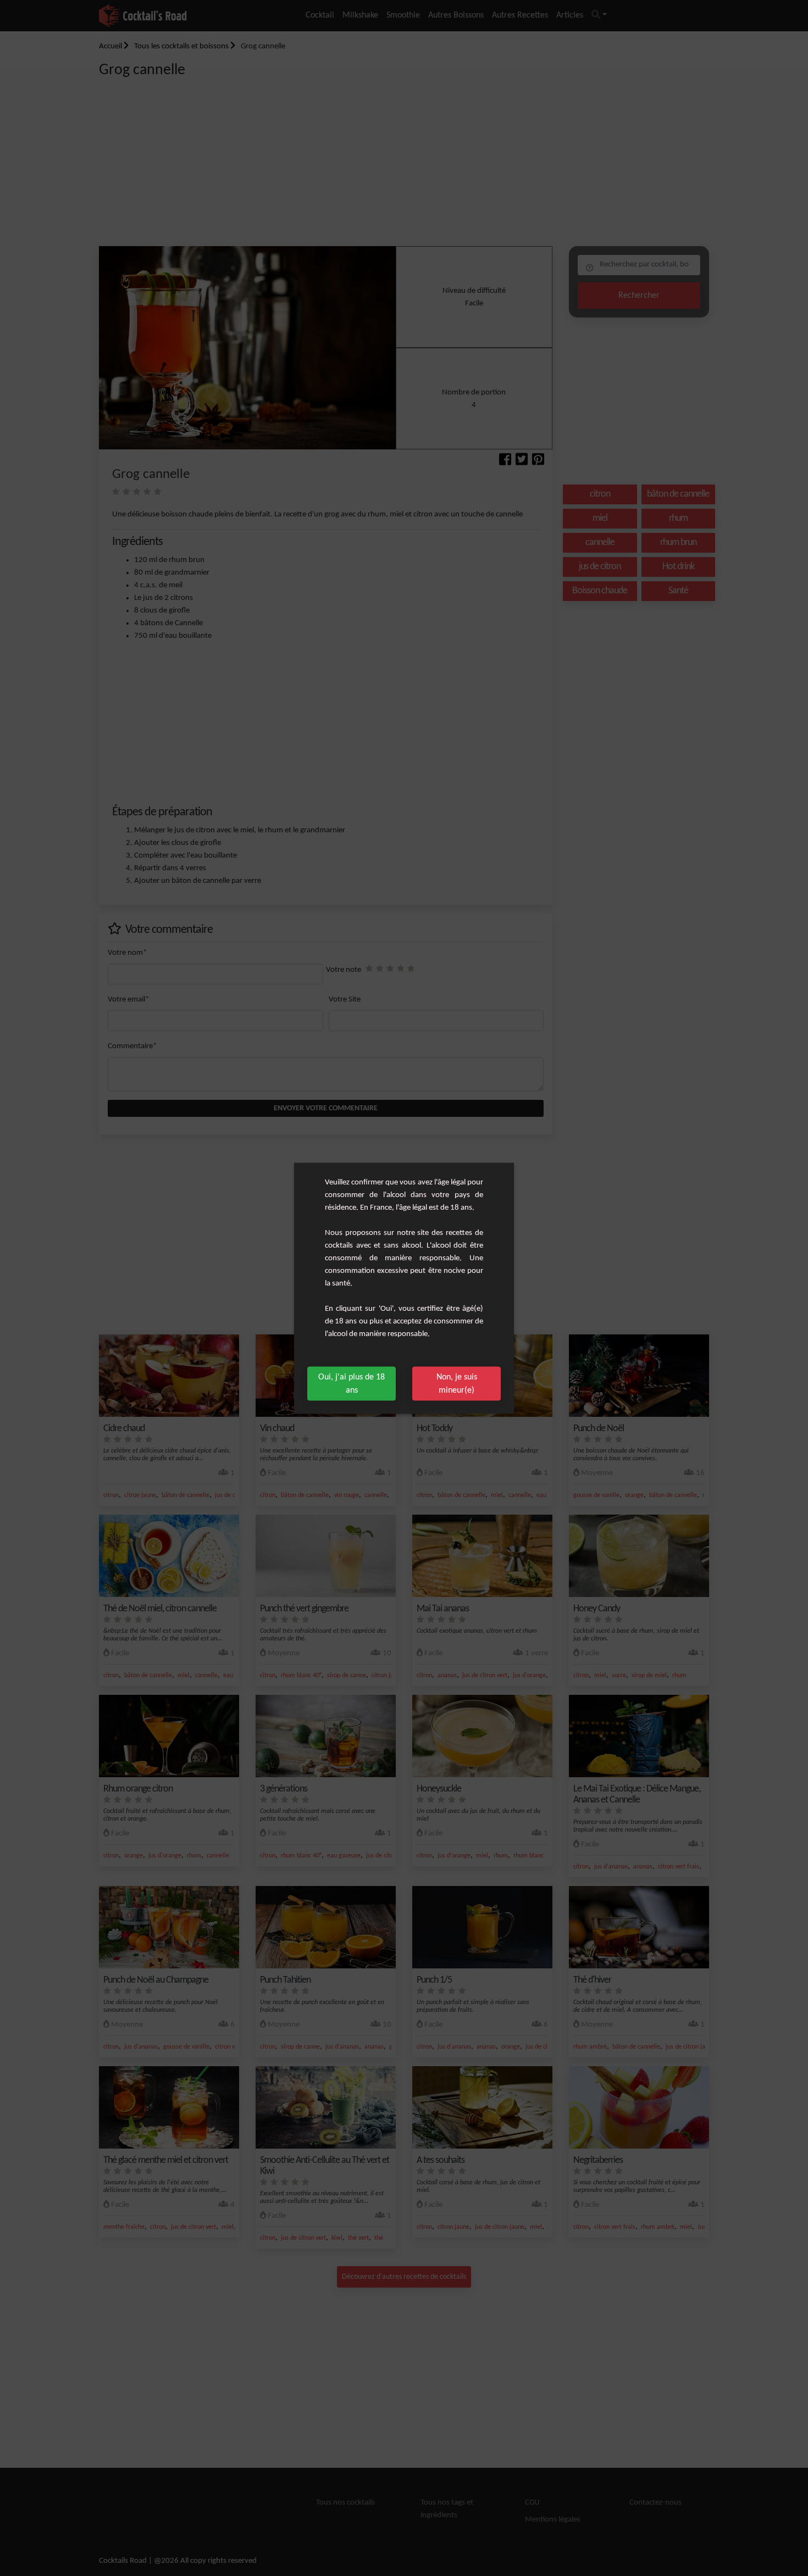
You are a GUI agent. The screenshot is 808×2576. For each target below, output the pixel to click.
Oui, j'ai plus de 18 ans (352, 1383)
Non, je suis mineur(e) (457, 1383)
